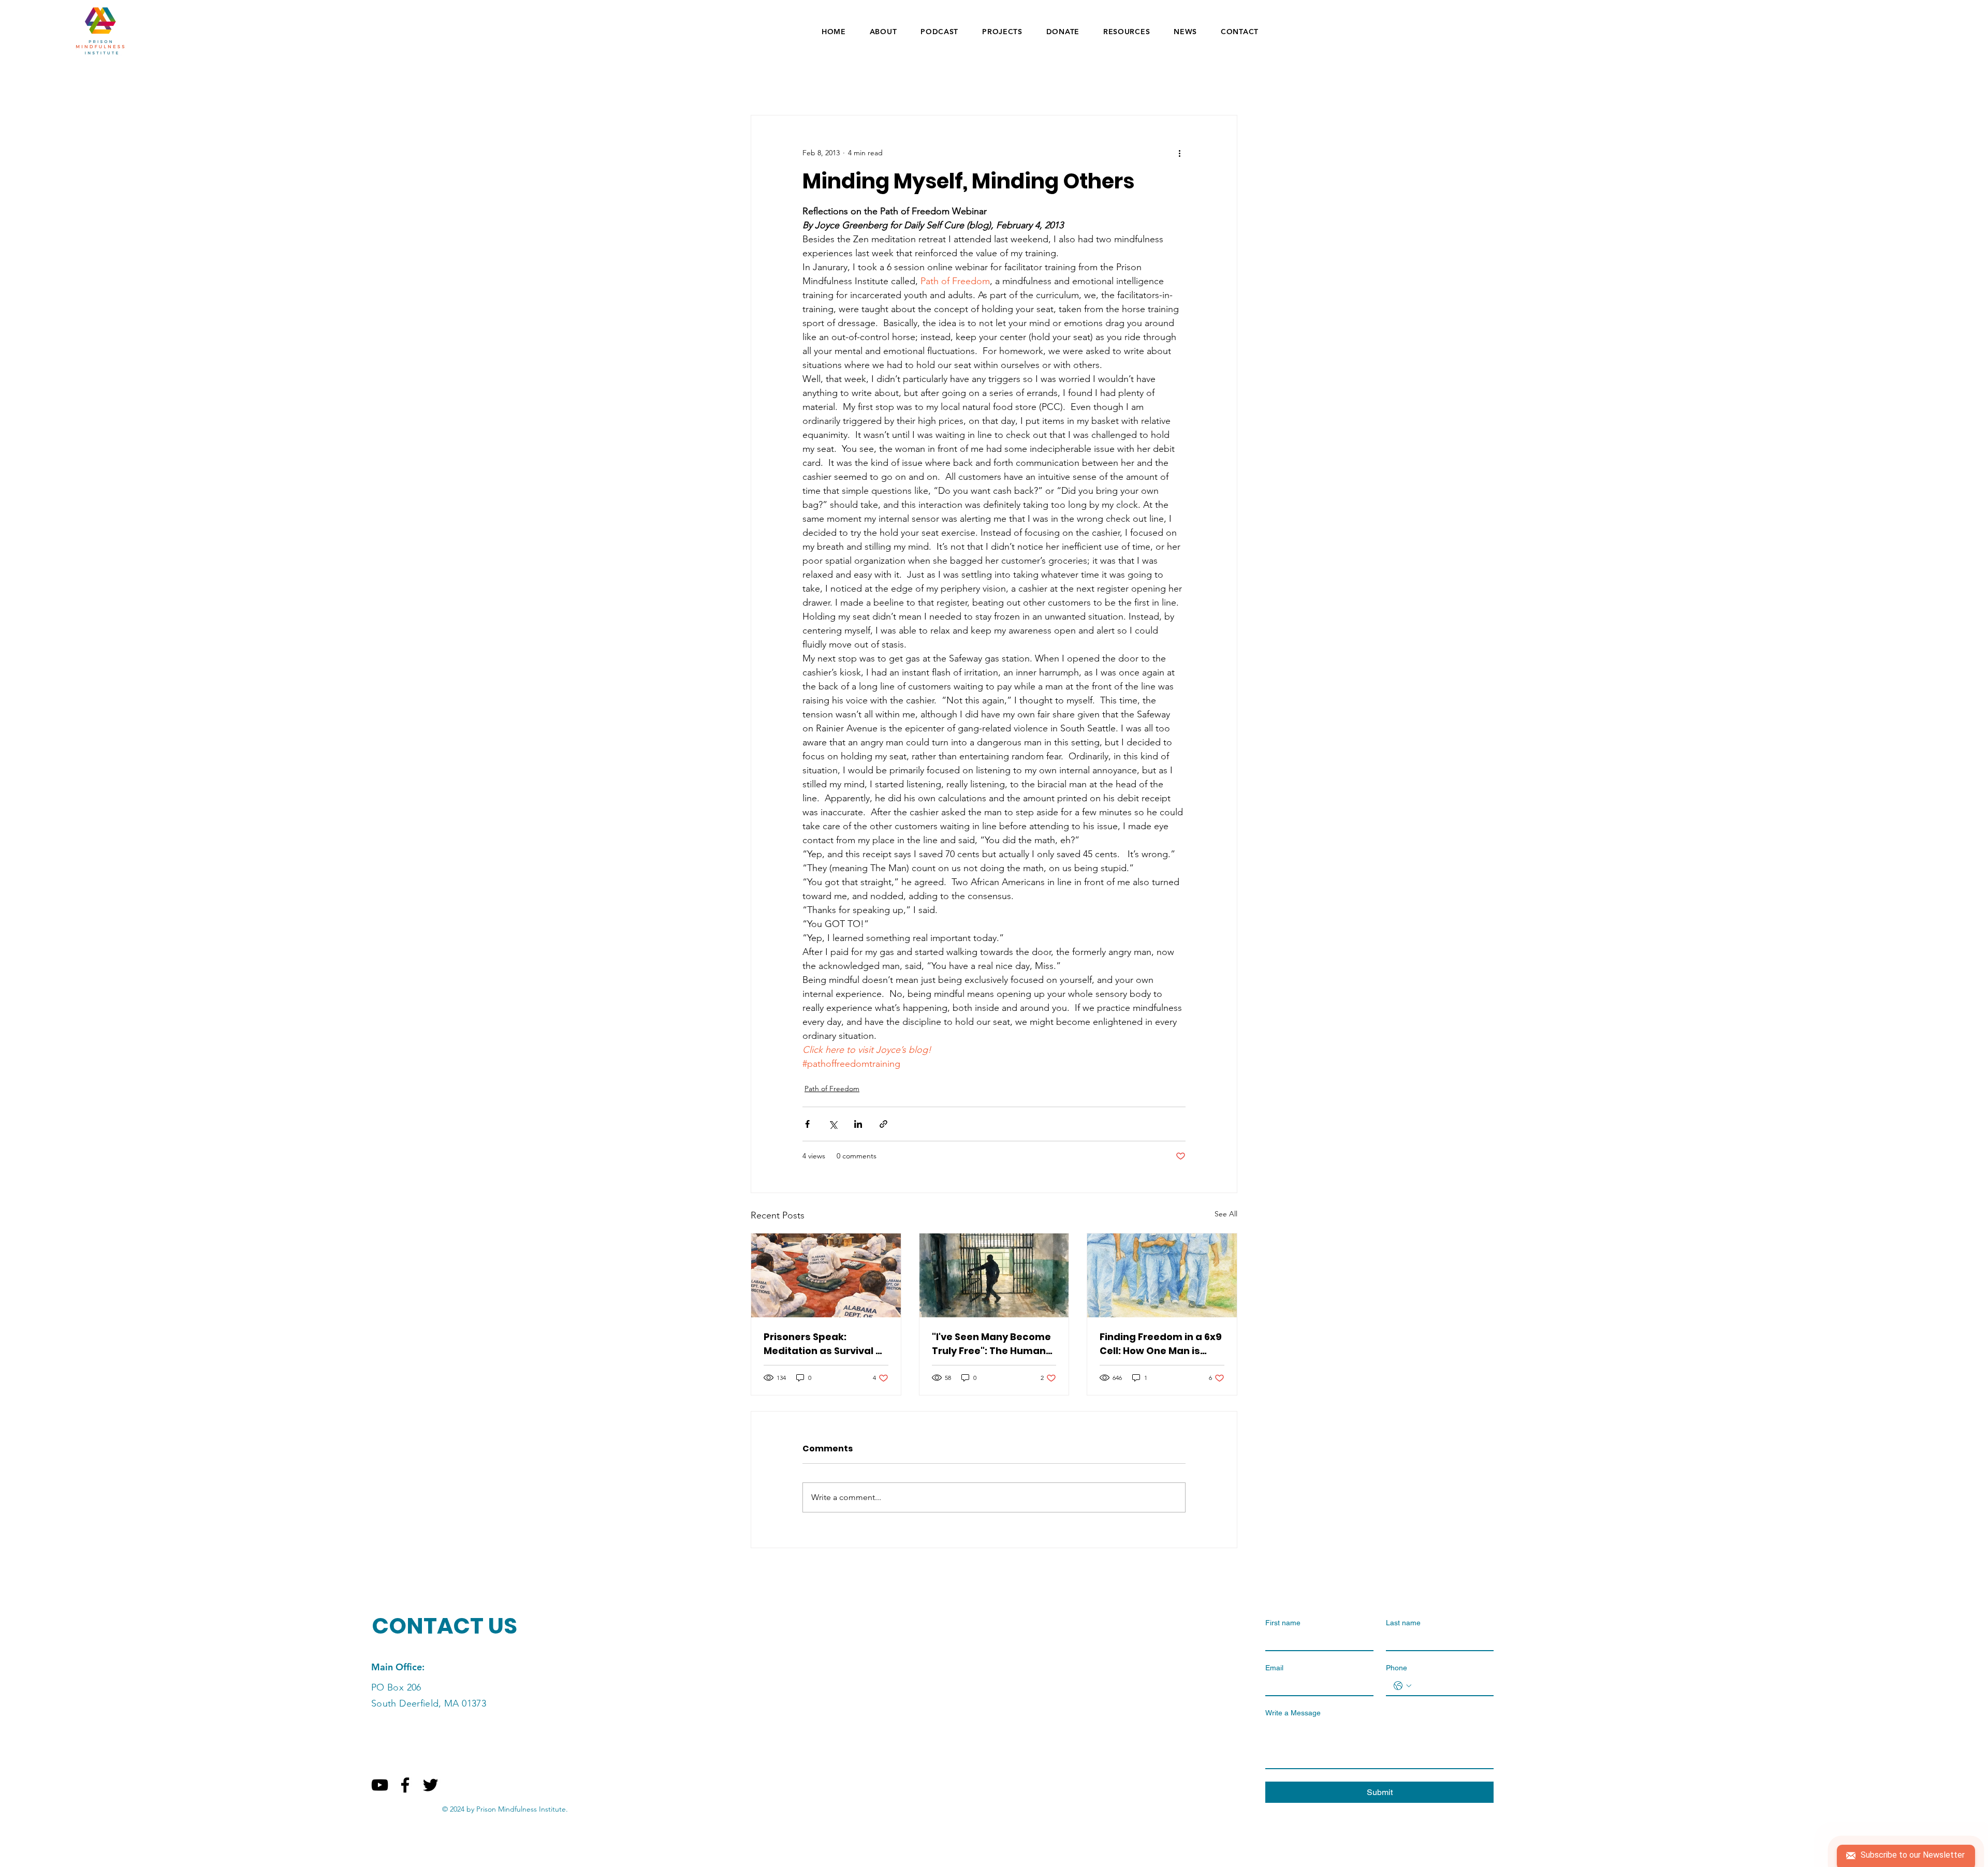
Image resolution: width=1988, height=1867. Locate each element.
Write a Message (1293, 1713)
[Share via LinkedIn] (858, 1124)
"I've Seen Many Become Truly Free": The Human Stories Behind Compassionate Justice (991, 1344)
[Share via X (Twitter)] (833, 1124)
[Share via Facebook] (807, 1124)
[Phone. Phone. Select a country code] (1402, 1686)
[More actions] (1179, 153)
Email (1274, 1668)
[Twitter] (430, 1785)
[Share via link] (883, 1124)
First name (1283, 1623)
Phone (1397, 1668)
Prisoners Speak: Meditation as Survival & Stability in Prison (823, 1344)
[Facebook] (405, 1785)
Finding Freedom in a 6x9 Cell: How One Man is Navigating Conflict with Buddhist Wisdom (1161, 1344)
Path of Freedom (832, 1089)
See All (1226, 1214)
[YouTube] (380, 1785)
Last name (1403, 1623)
